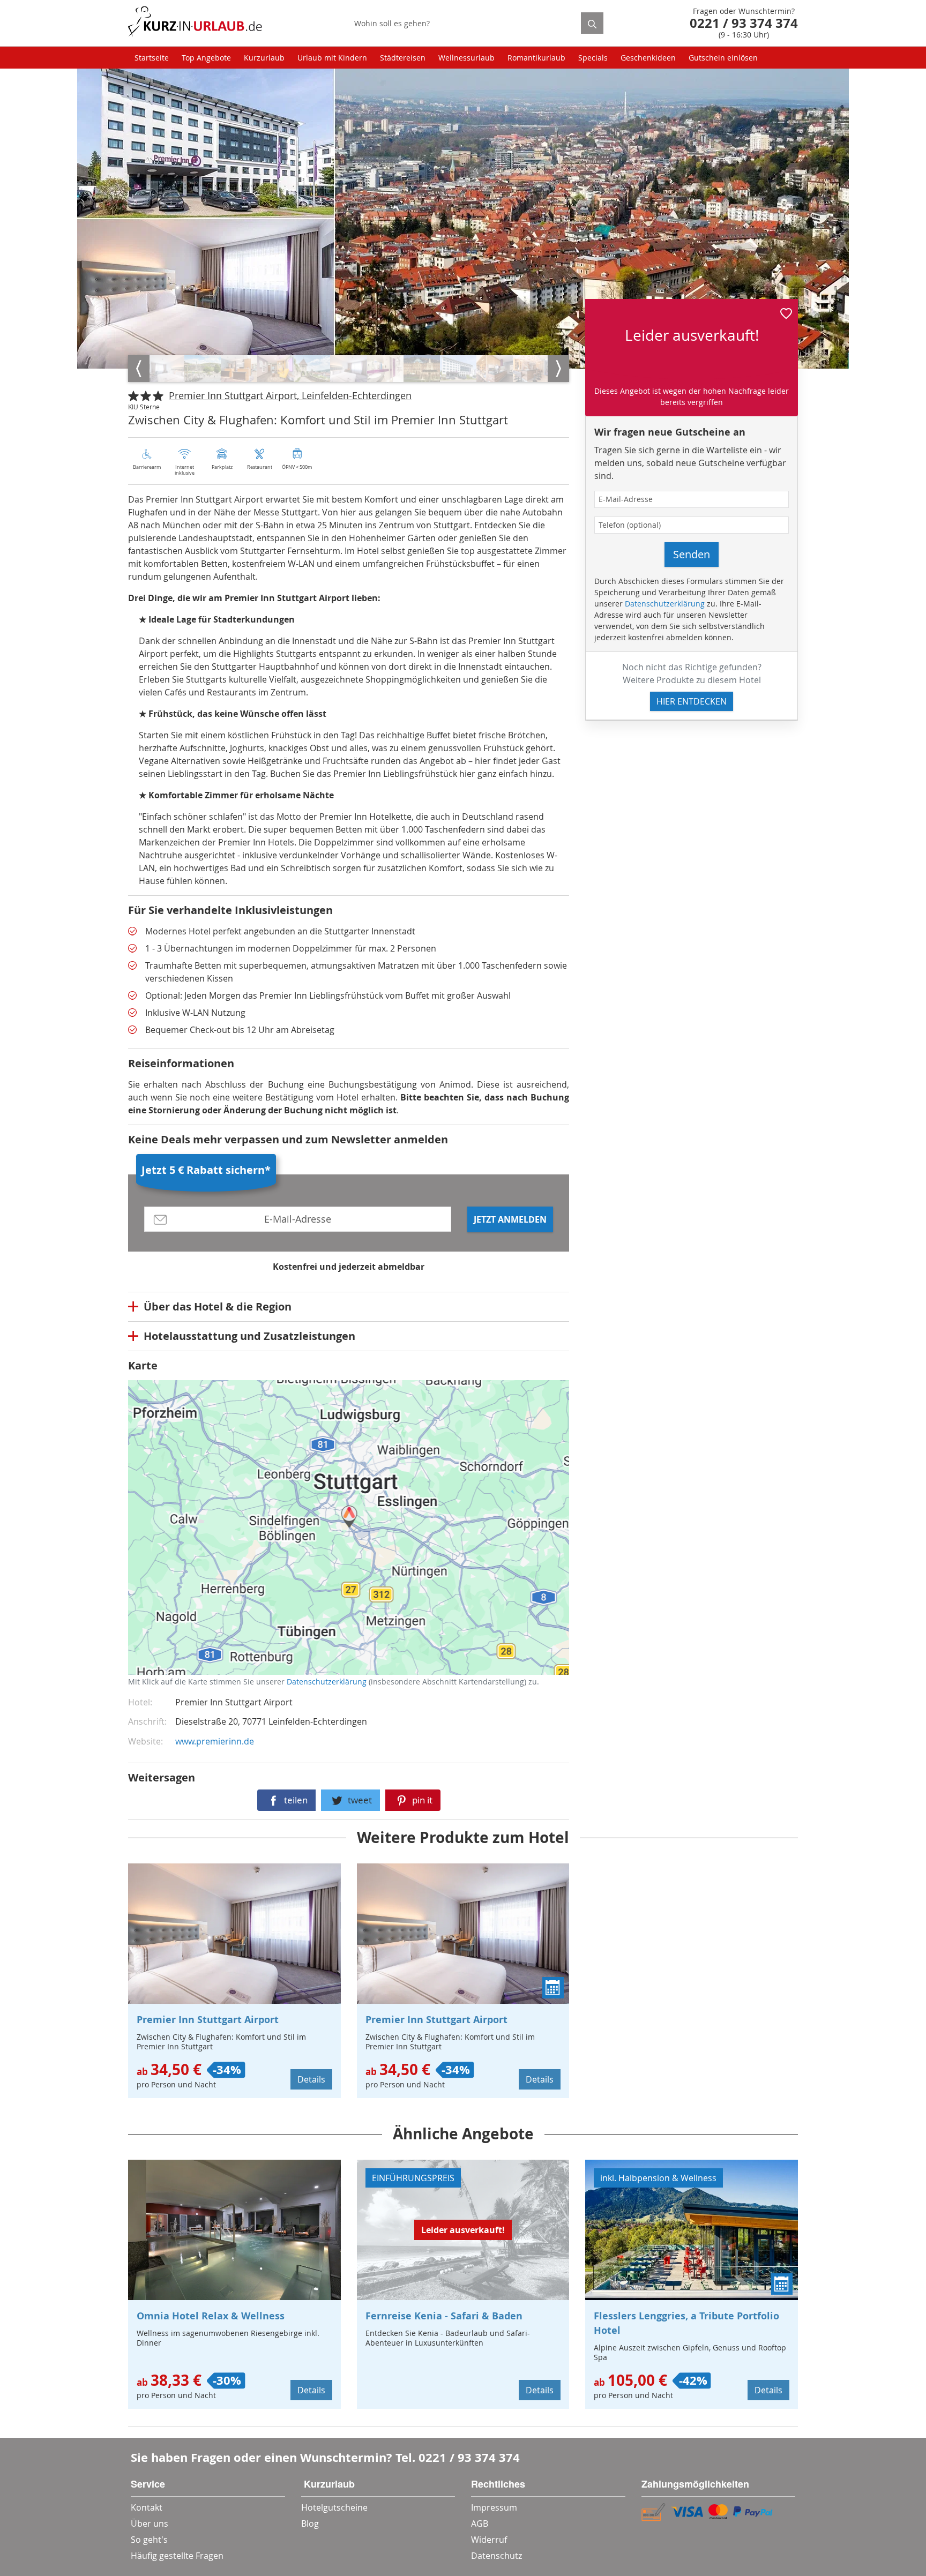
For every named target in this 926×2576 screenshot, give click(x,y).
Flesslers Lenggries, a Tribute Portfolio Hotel (686, 2323)
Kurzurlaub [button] (264, 58)
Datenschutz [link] (496, 2556)
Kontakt (147, 2507)
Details (311, 2079)
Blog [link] (310, 2523)
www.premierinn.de (215, 1741)
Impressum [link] (494, 2507)
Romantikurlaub (536, 58)
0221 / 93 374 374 (469, 2457)
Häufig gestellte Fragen (177, 2556)
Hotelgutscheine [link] (334, 2507)
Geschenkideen (648, 58)
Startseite (152, 58)
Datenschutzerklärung (208, 1537)
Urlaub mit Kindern (332, 58)
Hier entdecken (692, 701)
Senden (692, 554)
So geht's (149, 2540)
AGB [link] (480, 2523)
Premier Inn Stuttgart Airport (208, 2020)
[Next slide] (558, 369)
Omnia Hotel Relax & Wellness (211, 2316)
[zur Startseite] (195, 23)
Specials (593, 58)
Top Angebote (206, 58)
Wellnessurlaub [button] (466, 58)
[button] (786, 312)
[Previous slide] (139, 369)
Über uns (150, 2523)
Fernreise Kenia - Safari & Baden (444, 2316)
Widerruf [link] (489, 2540)
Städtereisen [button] (403, 58)
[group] (166, 369)
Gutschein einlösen (723, 58)
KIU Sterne (144, 407)
